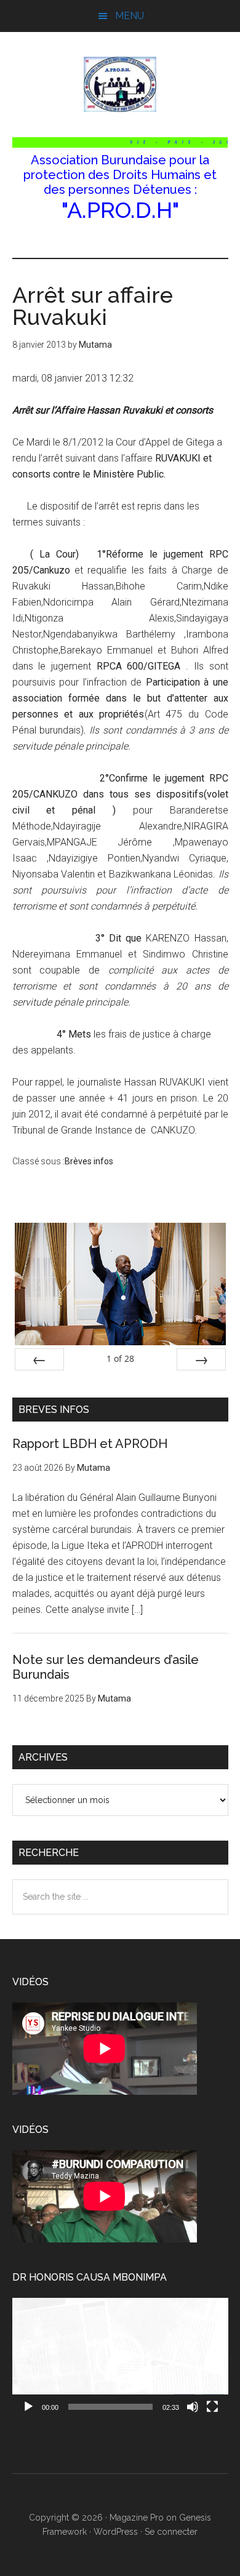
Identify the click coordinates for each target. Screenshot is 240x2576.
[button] (120, 2358)
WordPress (116, 2532)
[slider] (110, 2407)
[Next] (201, 1359)
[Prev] (39, 1359)
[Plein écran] (212, 2407)
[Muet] (193, 2407)
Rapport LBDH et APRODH (90, 1444)
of (120, 1358)
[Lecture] (28, 2407)
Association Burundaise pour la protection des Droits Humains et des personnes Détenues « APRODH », (120, 84)
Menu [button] (130, 16)
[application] (120, 2358)
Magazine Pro (137, 2518)
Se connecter (171, 2532)
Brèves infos (89, 1161)
